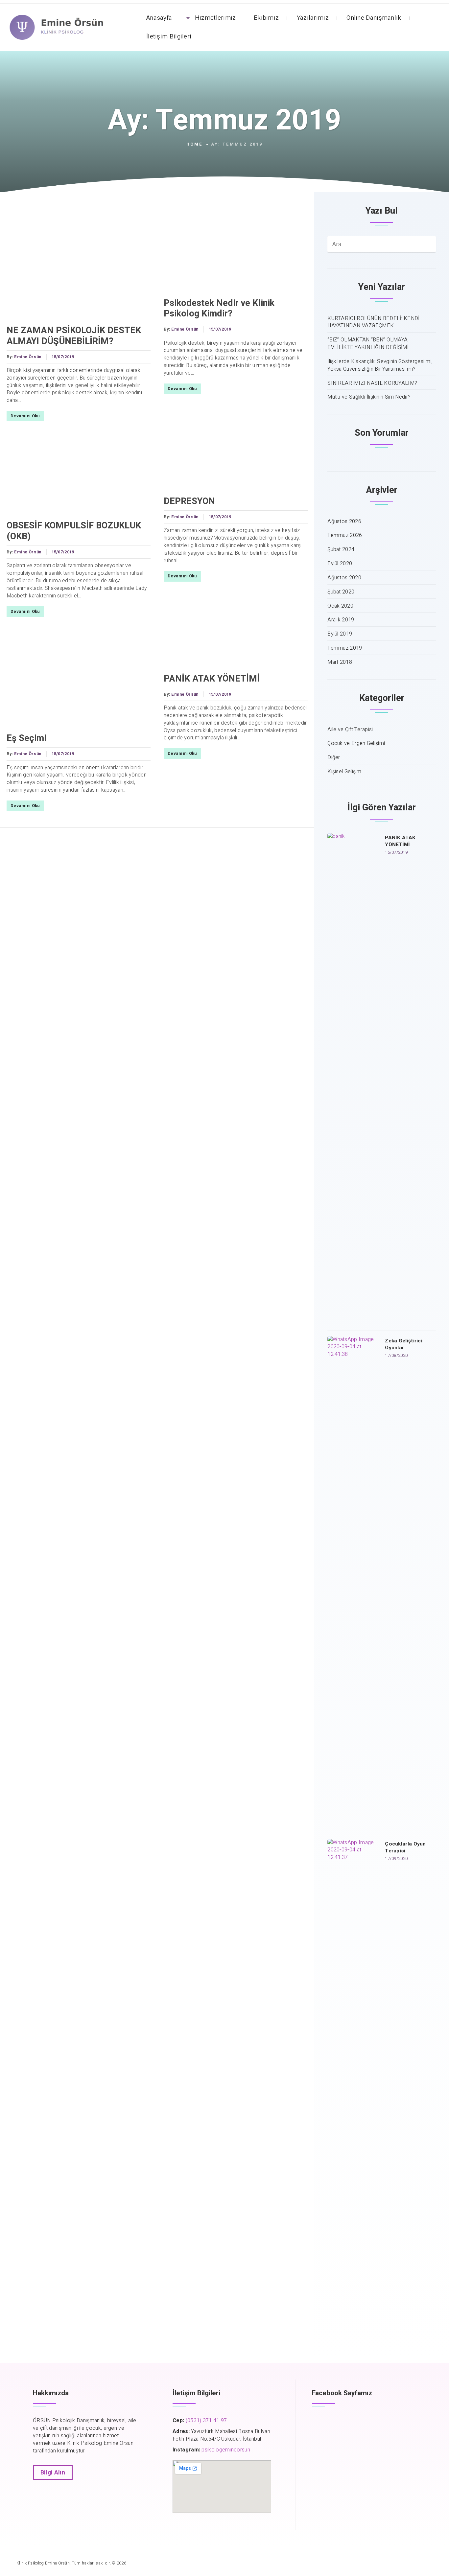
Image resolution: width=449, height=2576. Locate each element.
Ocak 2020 (340, 606)
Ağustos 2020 (344, 578)
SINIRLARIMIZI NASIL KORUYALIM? (372, 383)
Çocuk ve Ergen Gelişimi (356, 743)
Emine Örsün (28, 357)
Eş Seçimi (26, 738)
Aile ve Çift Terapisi (350, 730)
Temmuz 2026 (345, 535)
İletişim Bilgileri (169, 36)
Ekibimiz (266, 18)
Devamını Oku (25, 416)
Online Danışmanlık (374, 18)
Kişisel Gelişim (344, 772)
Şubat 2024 (341, 550)
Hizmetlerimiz (215, 18)
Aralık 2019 (341, 620)
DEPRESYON (189, 501)
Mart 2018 (340, 662)
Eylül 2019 (340, 634)
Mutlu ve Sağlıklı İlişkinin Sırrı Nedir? (369, 397)
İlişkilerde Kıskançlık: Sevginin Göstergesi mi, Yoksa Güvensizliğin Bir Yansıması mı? (380, 365)
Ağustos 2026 (344, 522)
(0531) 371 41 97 (206, 2421)
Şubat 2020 (341, 592)
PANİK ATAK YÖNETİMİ (212, 679)
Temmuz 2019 (345, 648)
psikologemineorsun (226, 2450)
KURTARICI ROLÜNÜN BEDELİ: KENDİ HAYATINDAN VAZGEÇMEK (373, 322)
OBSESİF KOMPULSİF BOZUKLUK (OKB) (74, 531)
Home (195, 144)
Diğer (334, 758)
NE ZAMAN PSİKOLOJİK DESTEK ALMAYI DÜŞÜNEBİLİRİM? (74, 336)
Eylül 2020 (340, 564)
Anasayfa (159, 18)
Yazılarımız (313, 18)
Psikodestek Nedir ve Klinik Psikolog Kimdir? (219, 308)
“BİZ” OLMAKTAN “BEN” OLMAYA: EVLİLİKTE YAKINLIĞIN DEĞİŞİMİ (368, 344)
